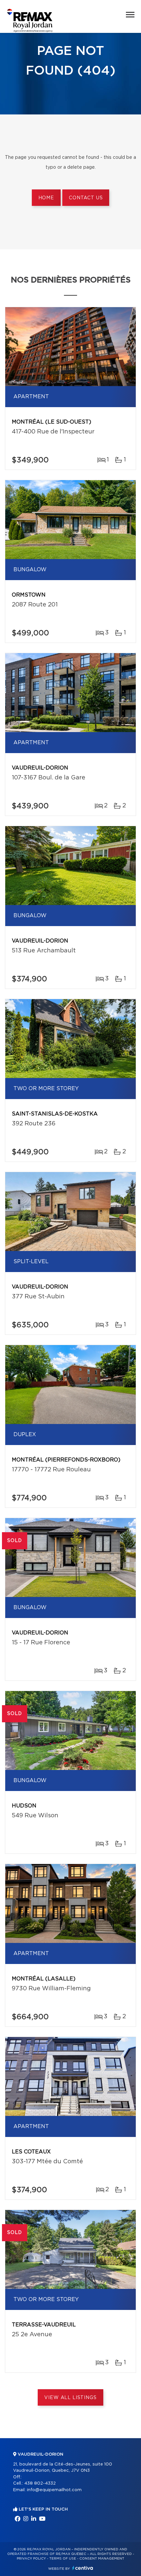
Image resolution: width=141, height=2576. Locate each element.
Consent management (102, 2559)
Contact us (86, 198)
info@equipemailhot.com (54, 2490)
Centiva (83, 2568)
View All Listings (70, 2398)
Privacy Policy (31, 2559)
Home (46, 198)
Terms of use (63, 2559)
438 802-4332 (40, 2483)
